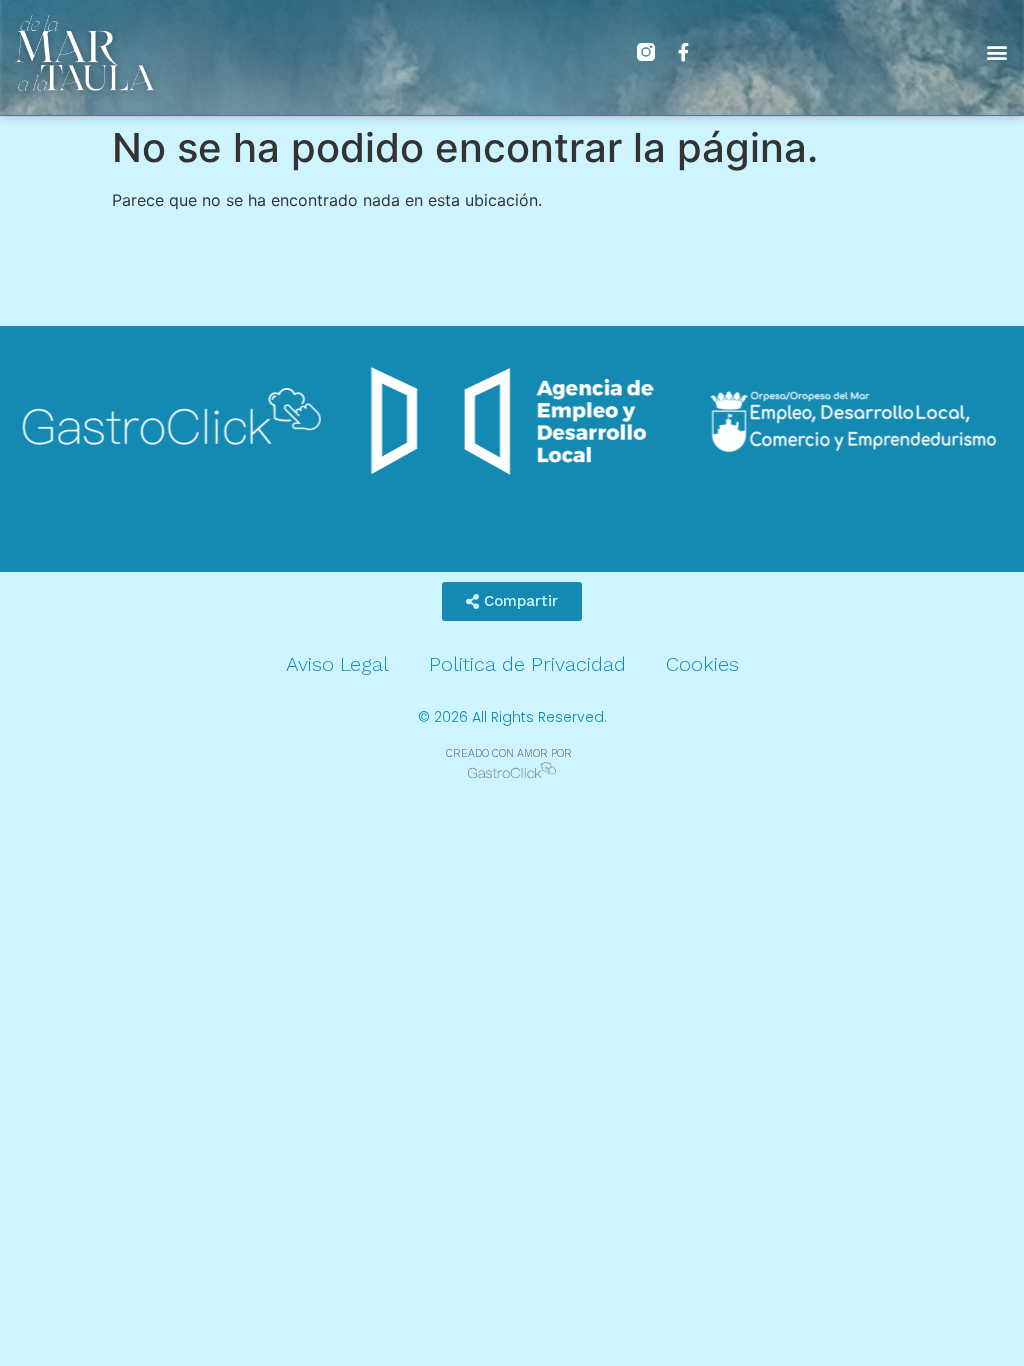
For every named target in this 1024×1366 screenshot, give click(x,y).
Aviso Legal (337, 664)
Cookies (702, 664)
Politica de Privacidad (527, 664)
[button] (997, 52)
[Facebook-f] (684, 52)
